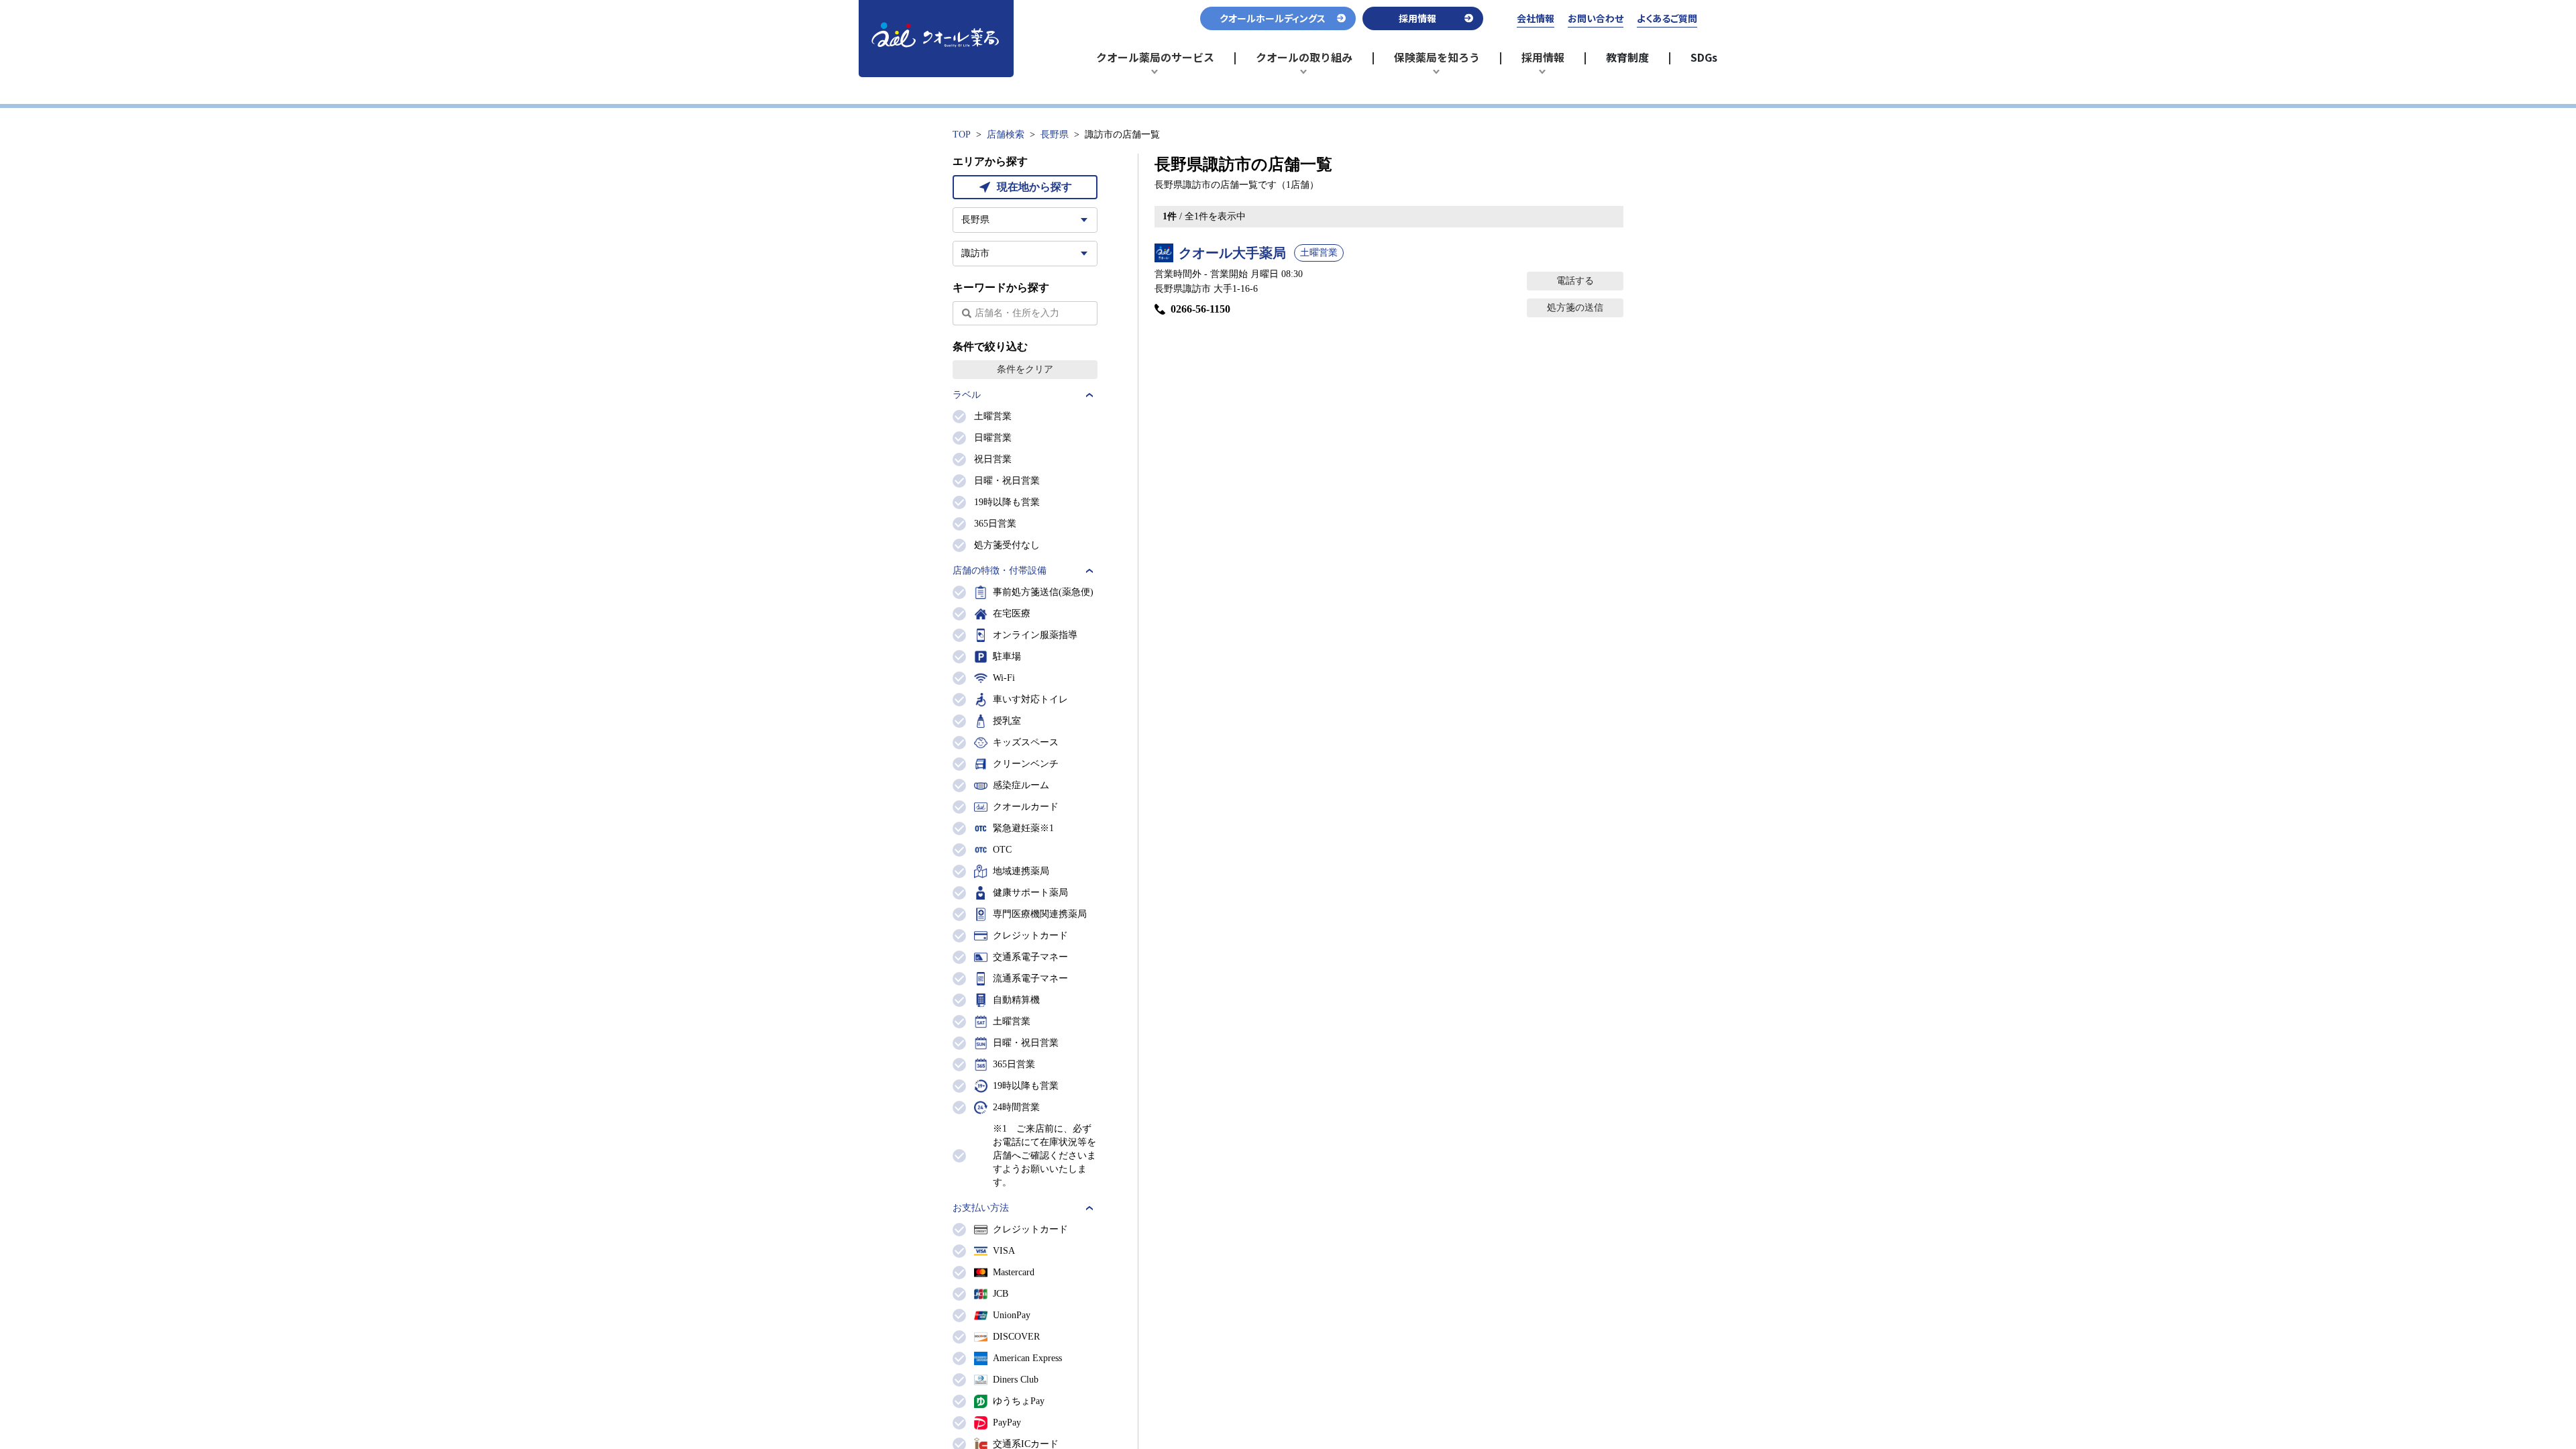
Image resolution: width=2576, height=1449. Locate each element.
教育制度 (1627, 57)
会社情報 (1536, 18)
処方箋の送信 (1575, 308)
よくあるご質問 (1667, 18)
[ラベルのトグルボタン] (1089, 395)
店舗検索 (1006, 135)
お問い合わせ (1596, 18)
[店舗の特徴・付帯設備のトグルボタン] (1089, 571)
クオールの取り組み (1304, 63)
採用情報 (1549, 63)
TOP (962, 135)
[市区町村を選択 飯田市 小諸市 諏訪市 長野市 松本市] (1025, 254)
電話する (1575, 281)
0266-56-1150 (1200, 309)
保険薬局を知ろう (1437, 63)
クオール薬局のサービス (1155, 63)
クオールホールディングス (1273, 18)
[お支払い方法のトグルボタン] (1089, 1208)
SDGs (1704, 57)
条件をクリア (1025, 369)
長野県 (1055, 135)
